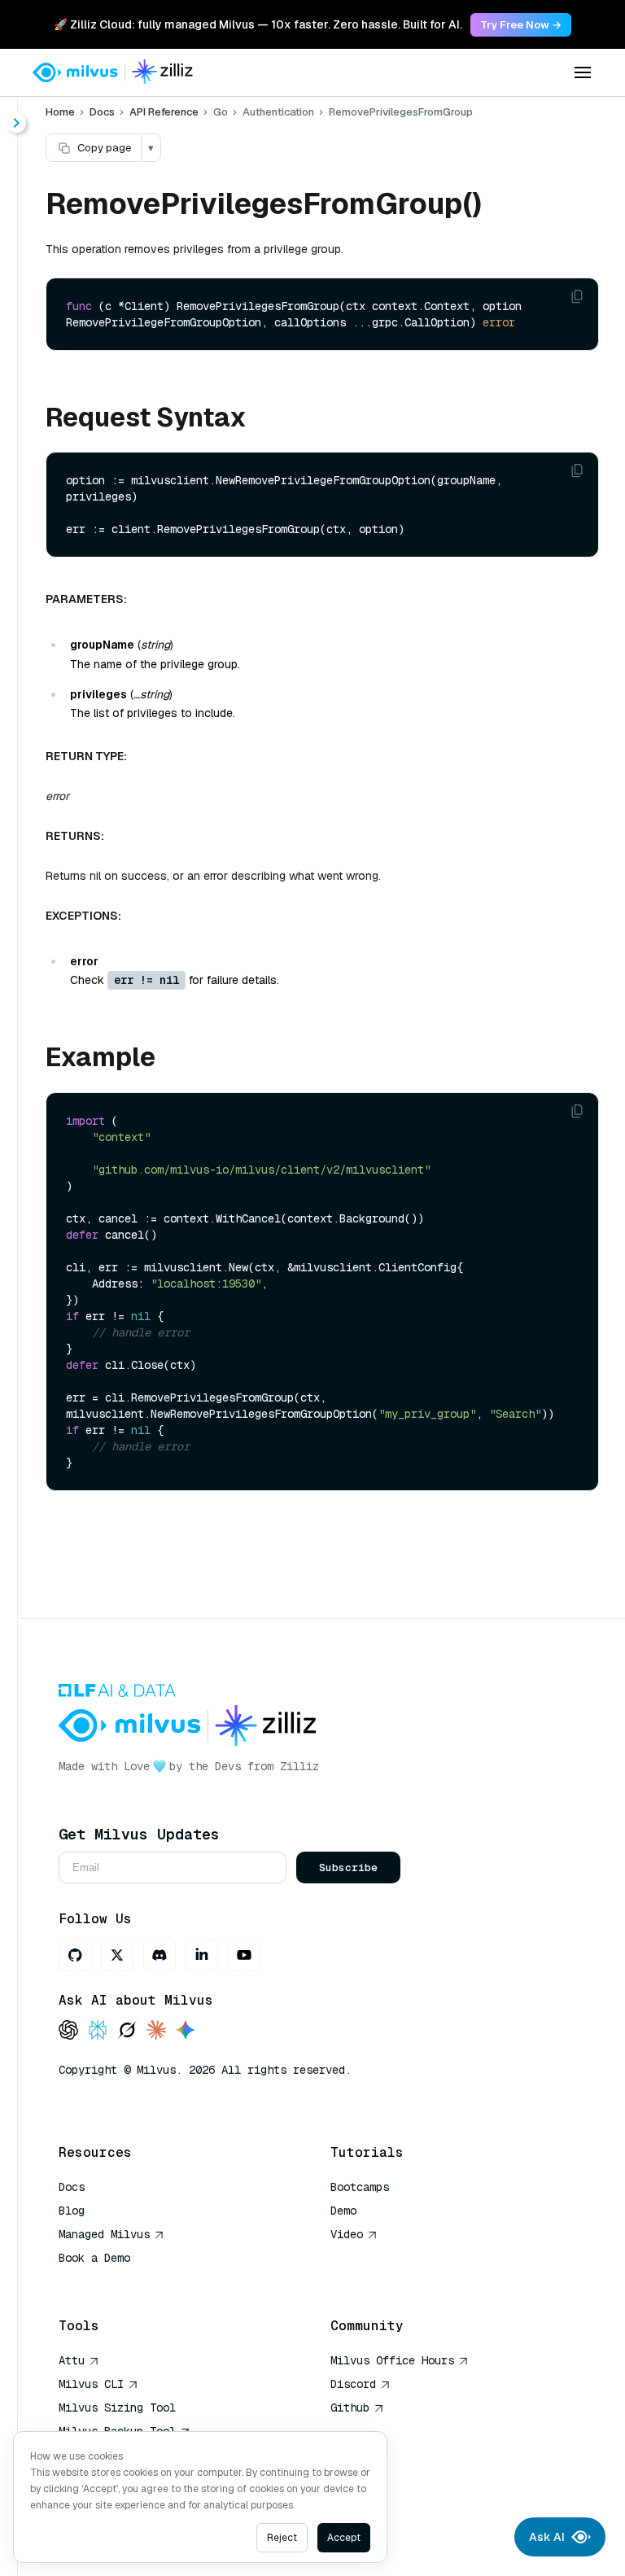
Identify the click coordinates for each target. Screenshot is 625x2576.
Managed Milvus (104, 2234)
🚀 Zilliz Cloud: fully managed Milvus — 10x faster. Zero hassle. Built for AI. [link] (258, 24)
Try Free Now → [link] (521, 25)
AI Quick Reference (117, 2281)
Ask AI (547, 2537)
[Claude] (156, 2031)
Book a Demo (94, 2258)
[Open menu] (583, 72)
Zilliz (299, 1766)
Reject (282, 2538)
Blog (72, 2211)
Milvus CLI (91, 2384)
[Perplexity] (98, 2031)
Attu (72, 2360)
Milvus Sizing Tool (117, 2408)
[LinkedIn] (202, 1955)
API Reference (164, 112)
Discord (353, 2384)
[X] (117, 1955)
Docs (102, 112)
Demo (343, 2211)
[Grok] (127, 2031)
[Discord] (160, 1955)
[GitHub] (75, 1955)
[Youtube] (244, 1955)
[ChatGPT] (68, 2031)
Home (60, 112)
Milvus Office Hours (392, 2360)
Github (350, 2408)
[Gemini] (186, 2031)
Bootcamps (360, 2187)
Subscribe (348, 1867)
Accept (344, 2538)
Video (347, 2234)
